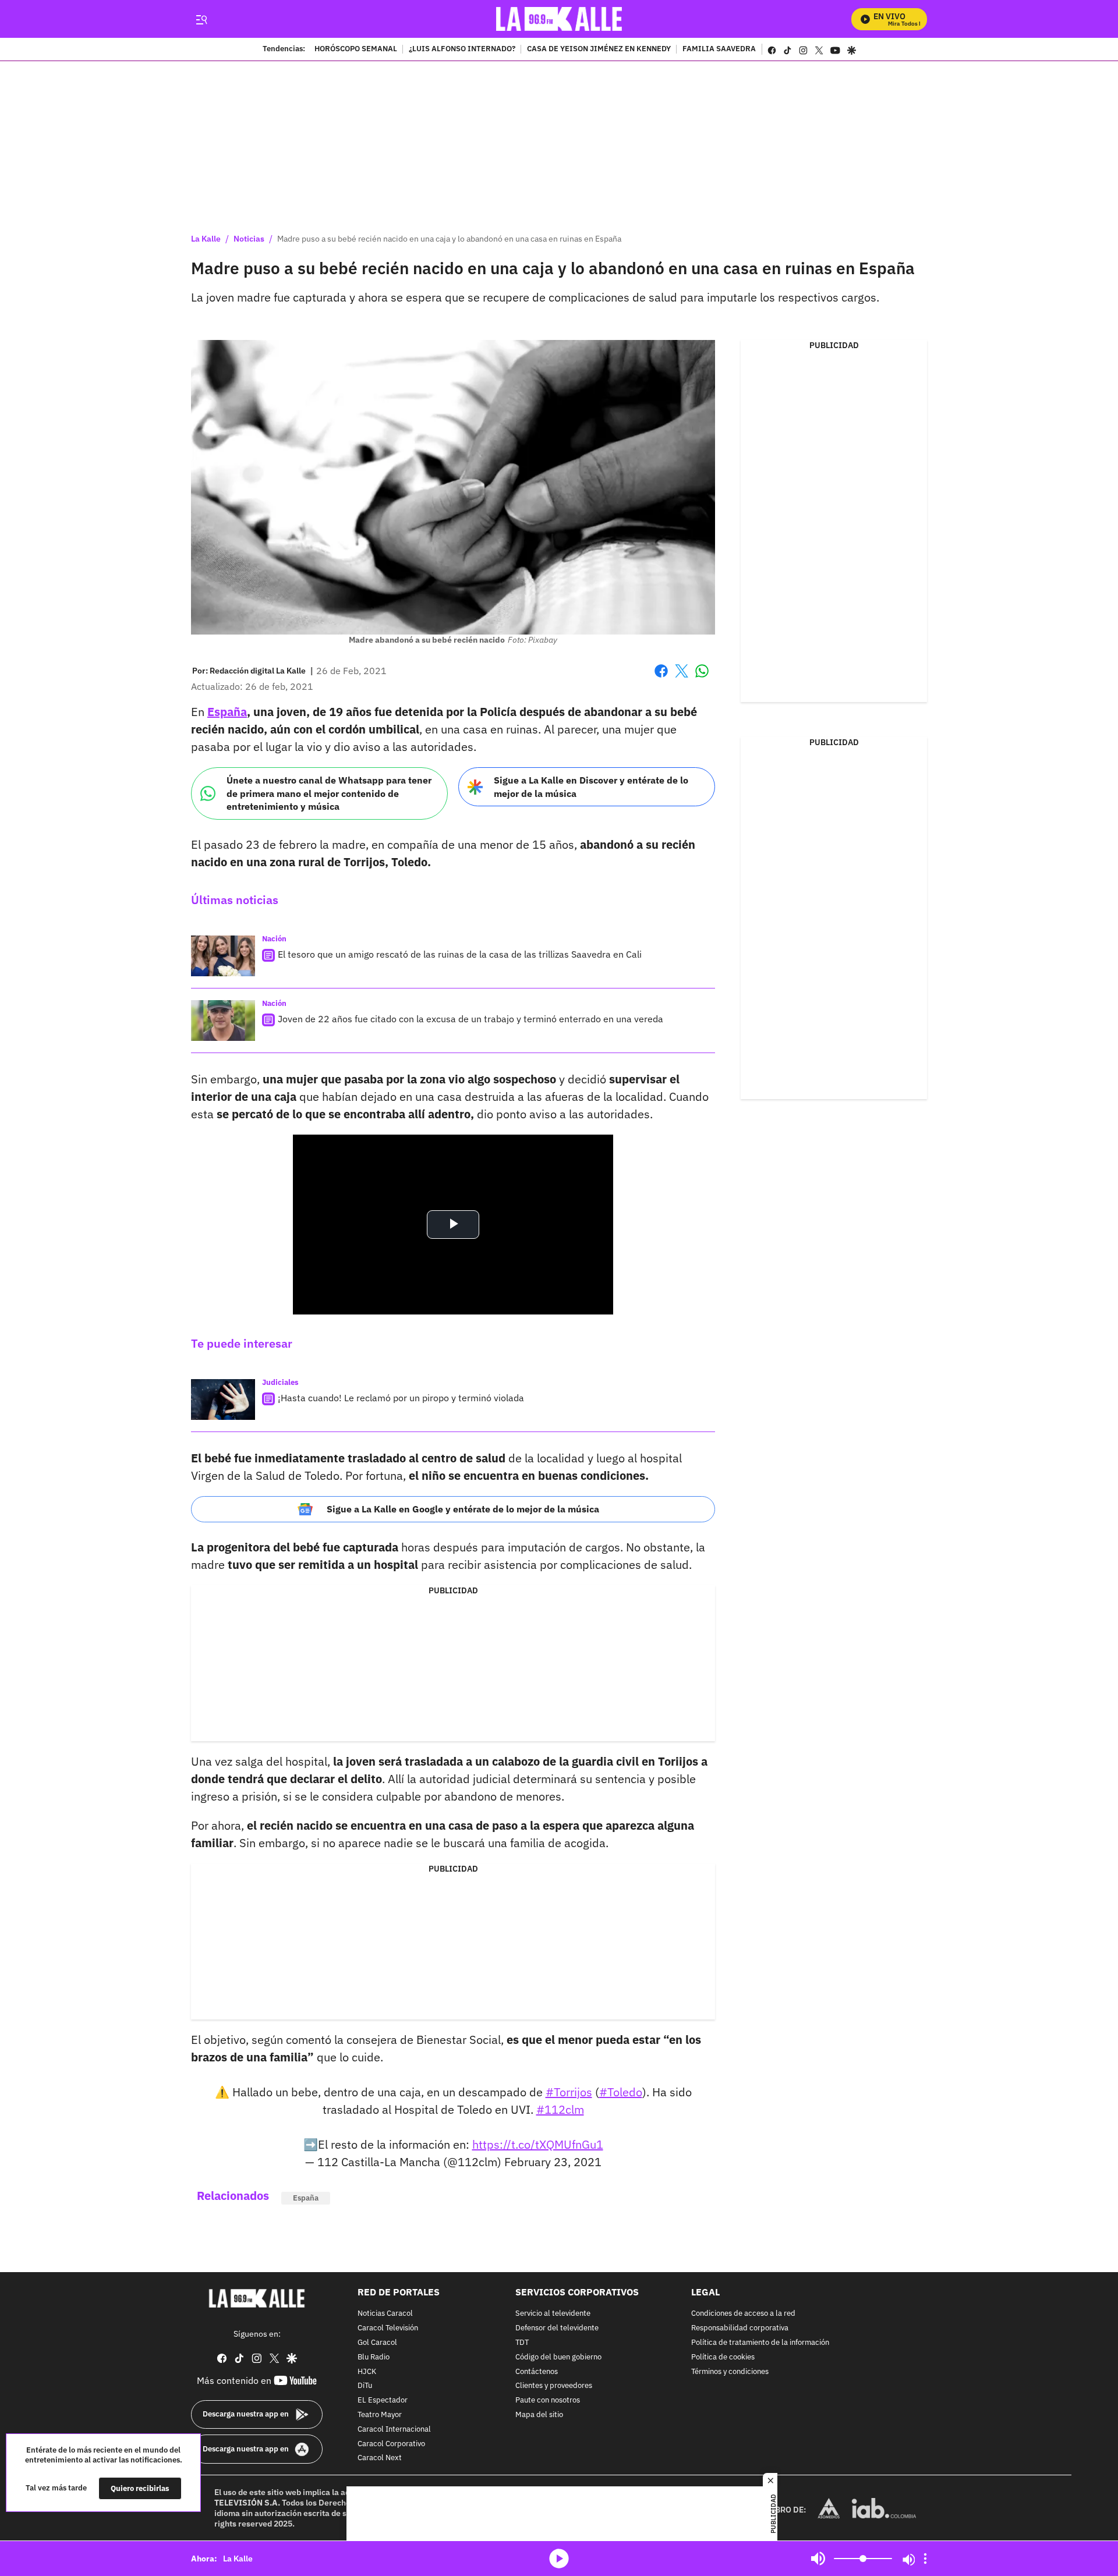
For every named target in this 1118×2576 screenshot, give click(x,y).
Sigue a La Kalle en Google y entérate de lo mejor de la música (463, 1509)
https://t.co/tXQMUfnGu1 (538, 2144)
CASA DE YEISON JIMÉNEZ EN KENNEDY (599, 49)
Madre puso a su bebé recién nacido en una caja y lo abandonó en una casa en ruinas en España (449, 239)
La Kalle (206, 239)
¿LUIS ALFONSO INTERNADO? (462, 49)
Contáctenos (537, 2372)
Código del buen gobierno (558, 2357)
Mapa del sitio (539, 2415)
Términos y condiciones (730, 2372)
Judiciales (280, 1382)
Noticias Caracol (385, 2314)
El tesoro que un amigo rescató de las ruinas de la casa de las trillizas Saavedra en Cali (460, 954)
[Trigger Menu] (201, 19)
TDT (522, 2343)
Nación (274, 939)
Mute (818, 2559)
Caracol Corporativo (391, 2444)
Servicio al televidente (553, 2314)
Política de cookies (723, 2357)
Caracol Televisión (388, 2328)
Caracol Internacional (394, 2430)
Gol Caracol (377, 2343)
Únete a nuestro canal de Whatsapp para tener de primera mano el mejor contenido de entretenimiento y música (329, 793)
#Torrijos (569, 2092)
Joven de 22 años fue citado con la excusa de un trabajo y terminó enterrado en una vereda (470, 1019)
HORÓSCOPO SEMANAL (356, 49)
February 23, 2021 (553, 2162)
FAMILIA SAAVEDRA (719, 49)
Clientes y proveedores (554, 2387)
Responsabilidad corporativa (740, 2328)
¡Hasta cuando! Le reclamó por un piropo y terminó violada (401, 1398)
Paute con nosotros (548, 2400)
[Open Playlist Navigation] (925, 2559)
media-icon (559, 2559)
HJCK (367, 2372)
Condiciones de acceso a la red (743, 2314)
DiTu (365, 2387)
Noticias (249, 239)
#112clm (560, 2109)
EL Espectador (383, 2400)
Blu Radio (374, 2357)
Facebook (661, 678)
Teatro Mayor (380, 2415)
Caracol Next (380, 2459)
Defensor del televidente (557, 2328)
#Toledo (621, 2092)
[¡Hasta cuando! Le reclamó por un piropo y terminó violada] (223, 1399)
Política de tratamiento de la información (760, 2343)
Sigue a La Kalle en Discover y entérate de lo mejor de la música (591, 787)
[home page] (559, 19)
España (227, 712)
